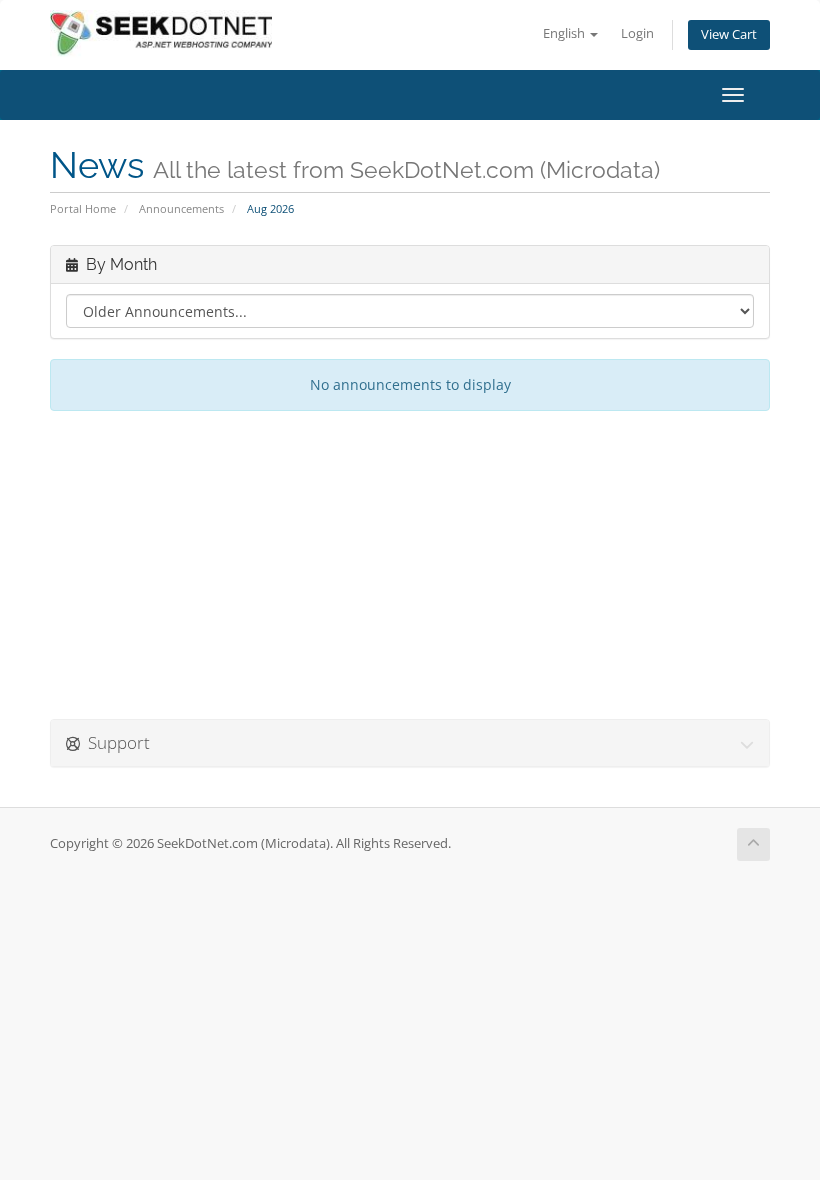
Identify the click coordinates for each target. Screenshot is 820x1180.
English (565, 33)
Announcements (181, 208)
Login (637, 33)
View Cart (729, 34)
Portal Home (83, 208)
